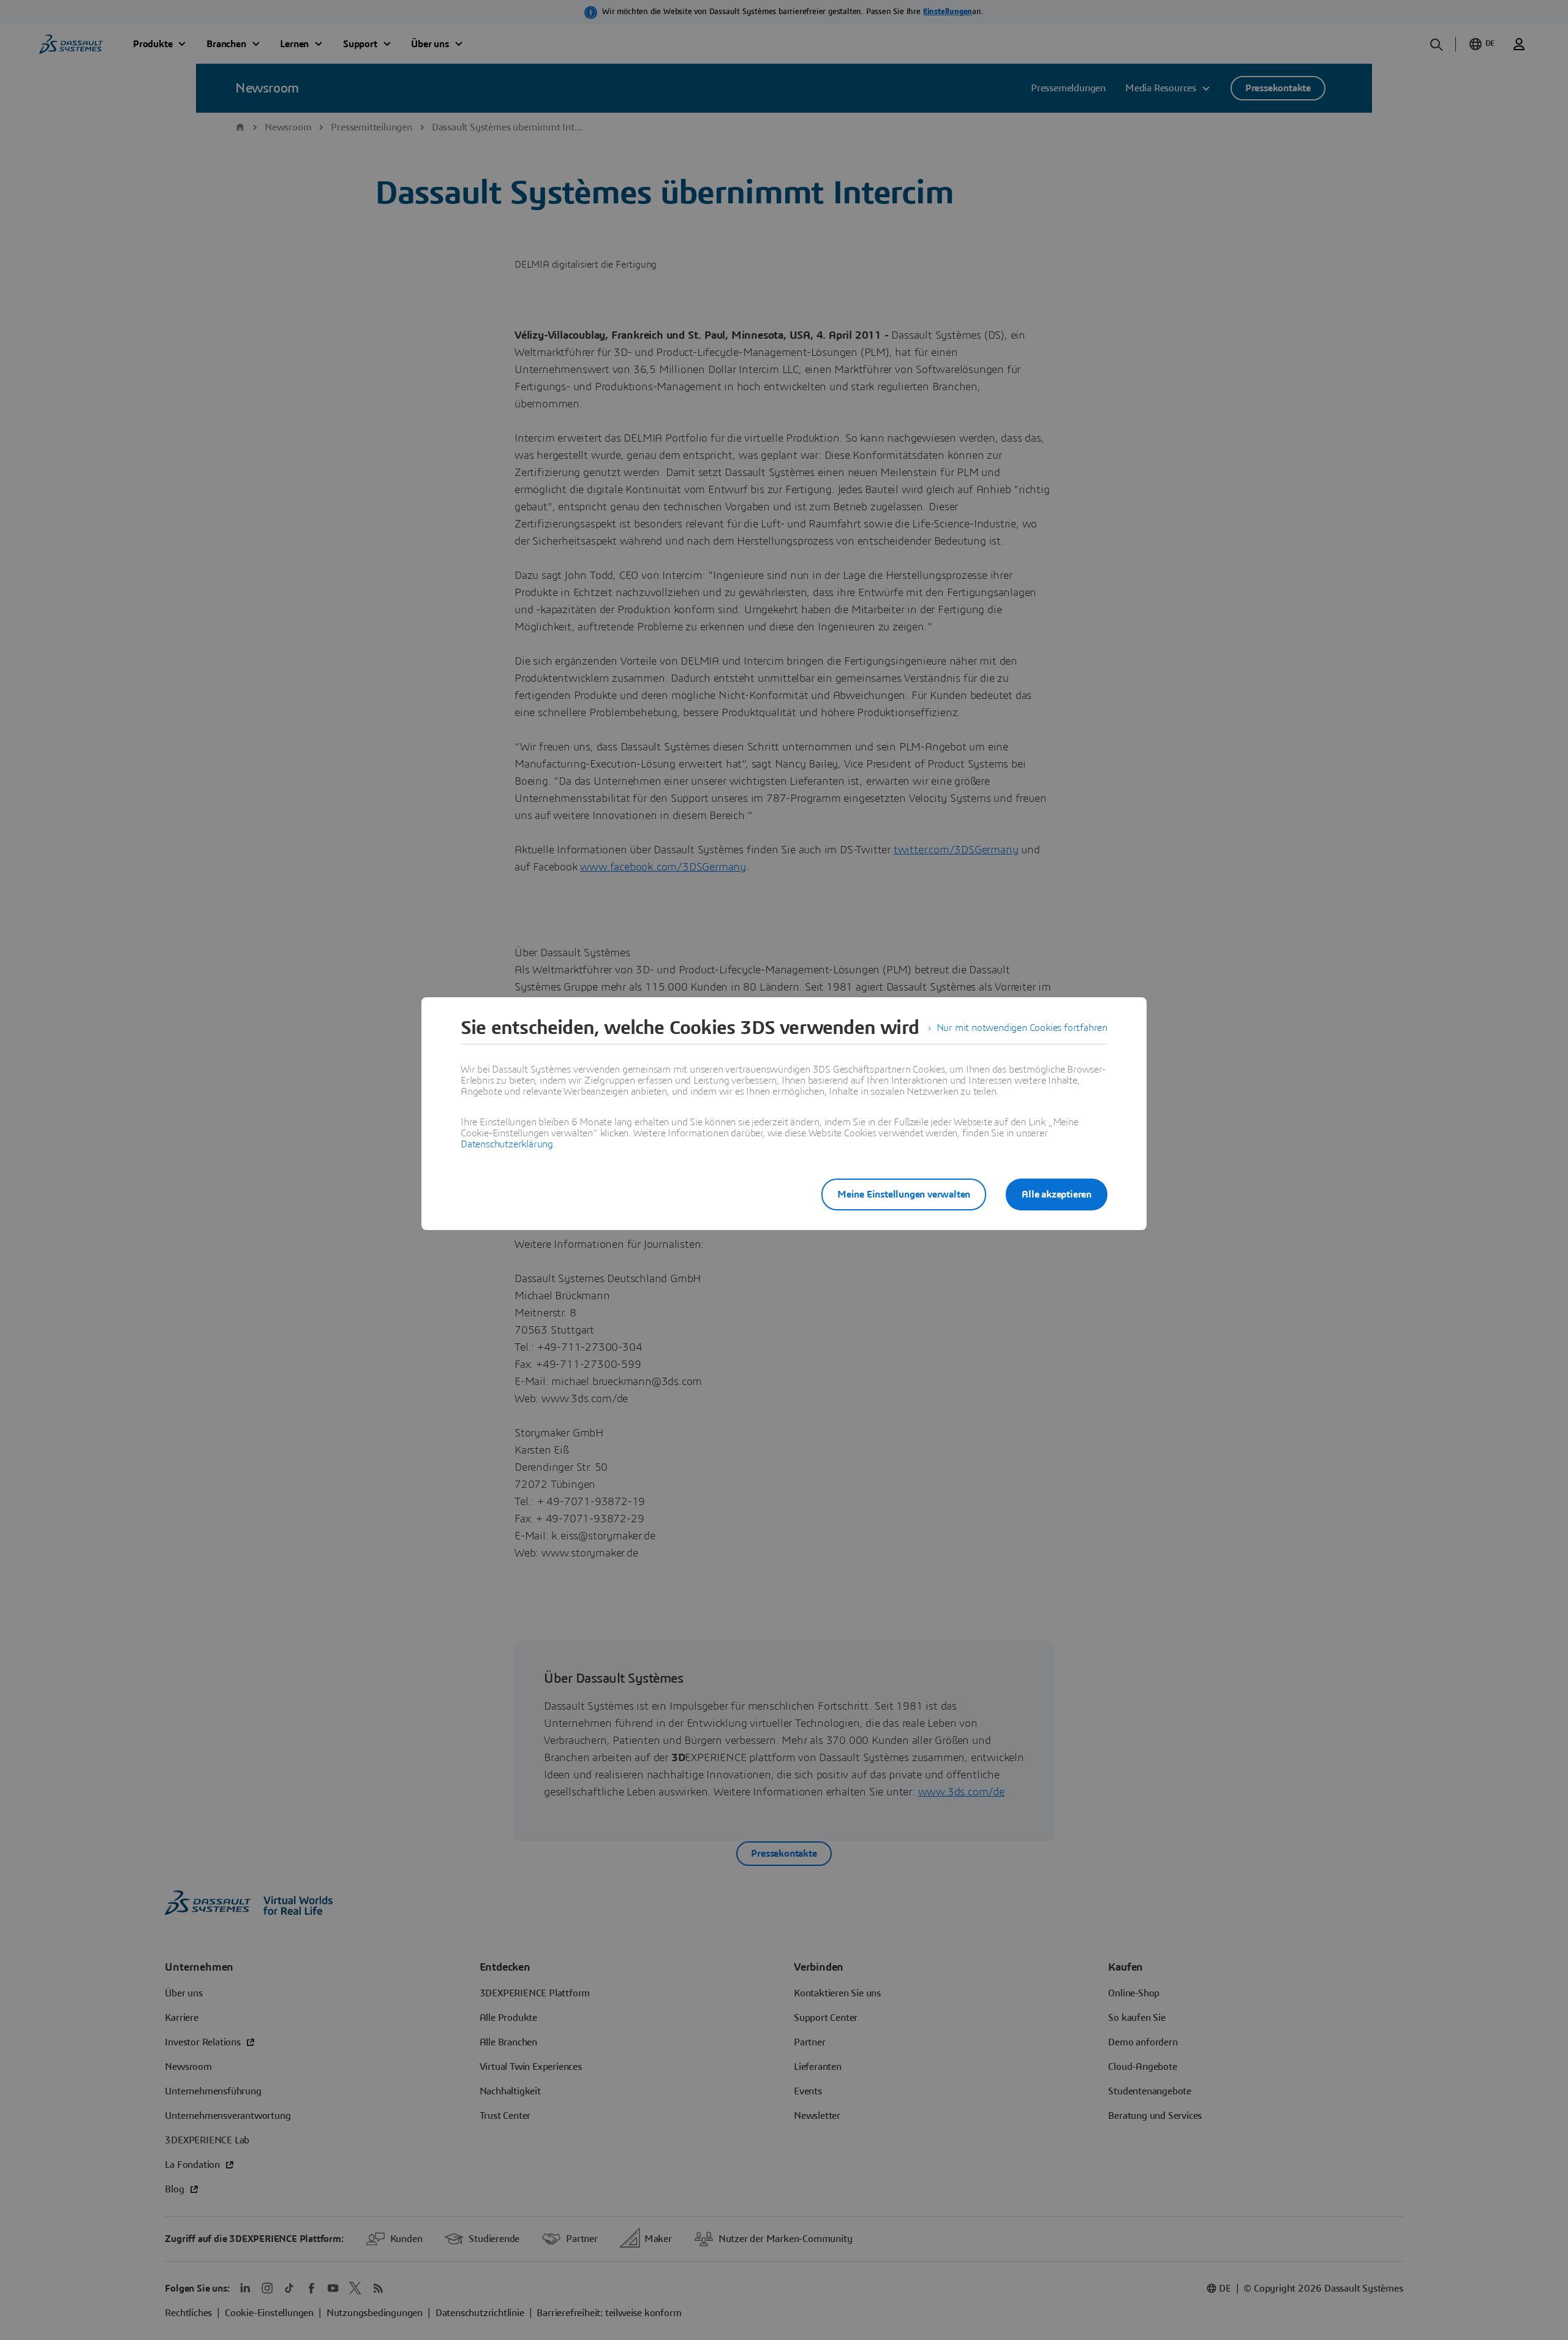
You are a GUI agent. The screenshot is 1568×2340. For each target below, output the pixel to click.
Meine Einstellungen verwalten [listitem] (904, 1195)
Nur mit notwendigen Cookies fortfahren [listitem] (1022, 1028)
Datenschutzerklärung (507, 1144)
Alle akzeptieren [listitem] (1057, 1195)
